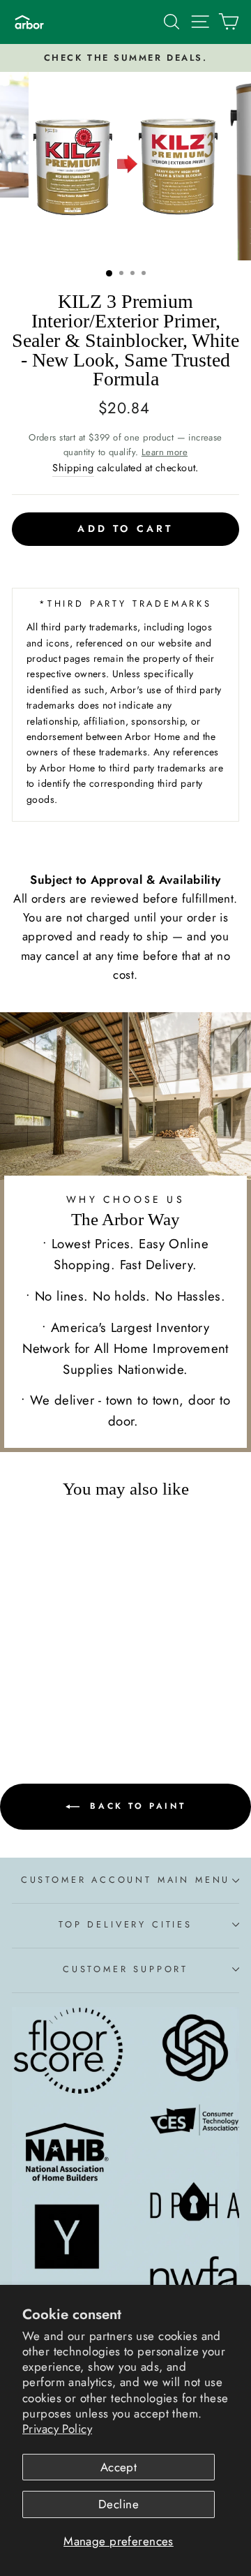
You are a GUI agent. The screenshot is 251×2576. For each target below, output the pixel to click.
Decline (119, 2504)
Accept (119, 2467)
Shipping (73, 468)
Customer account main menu (125, 1880)
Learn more (165, 452)
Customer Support (125, 1969)
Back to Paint (135, 1806)
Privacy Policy (57, 2429)
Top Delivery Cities (125, 1924)
